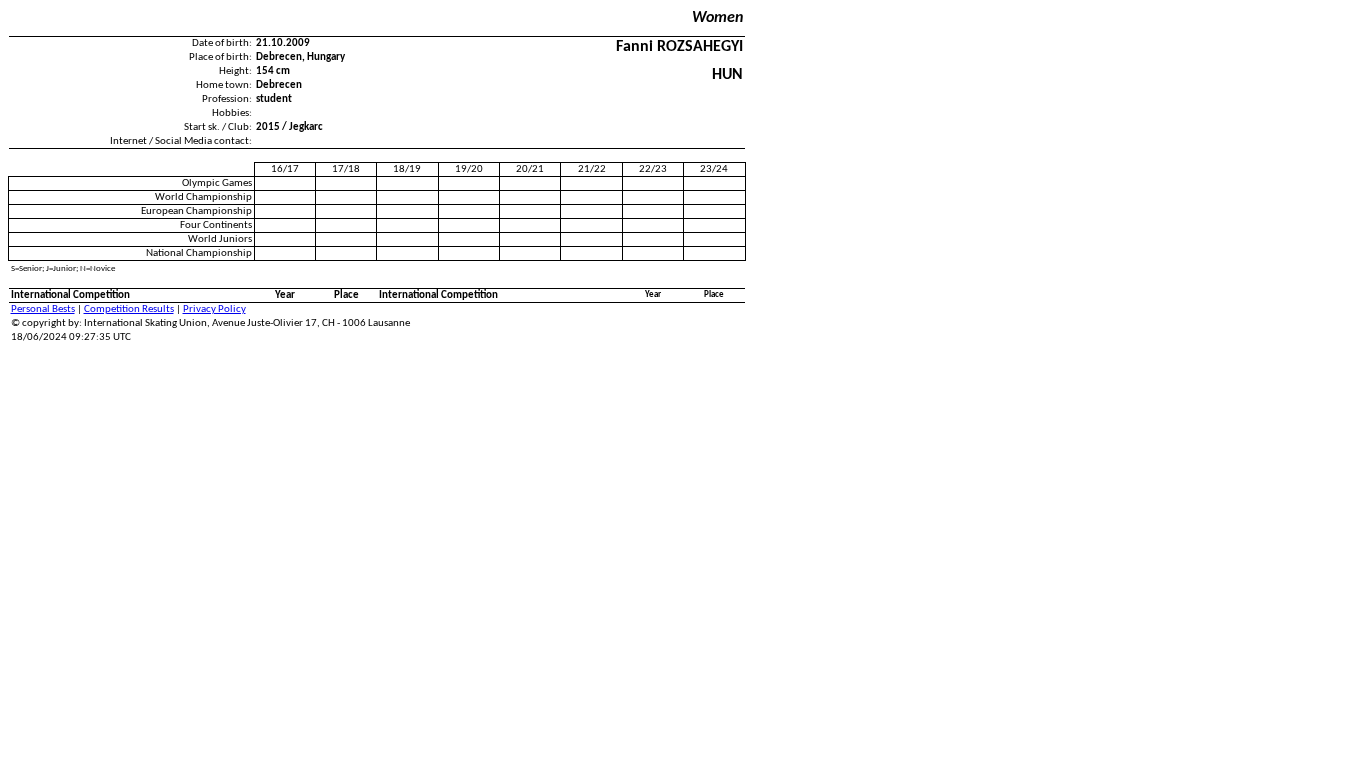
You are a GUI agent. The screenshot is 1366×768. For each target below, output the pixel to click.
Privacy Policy (214, 309)
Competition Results (129, 309)
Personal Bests (43, 309)
